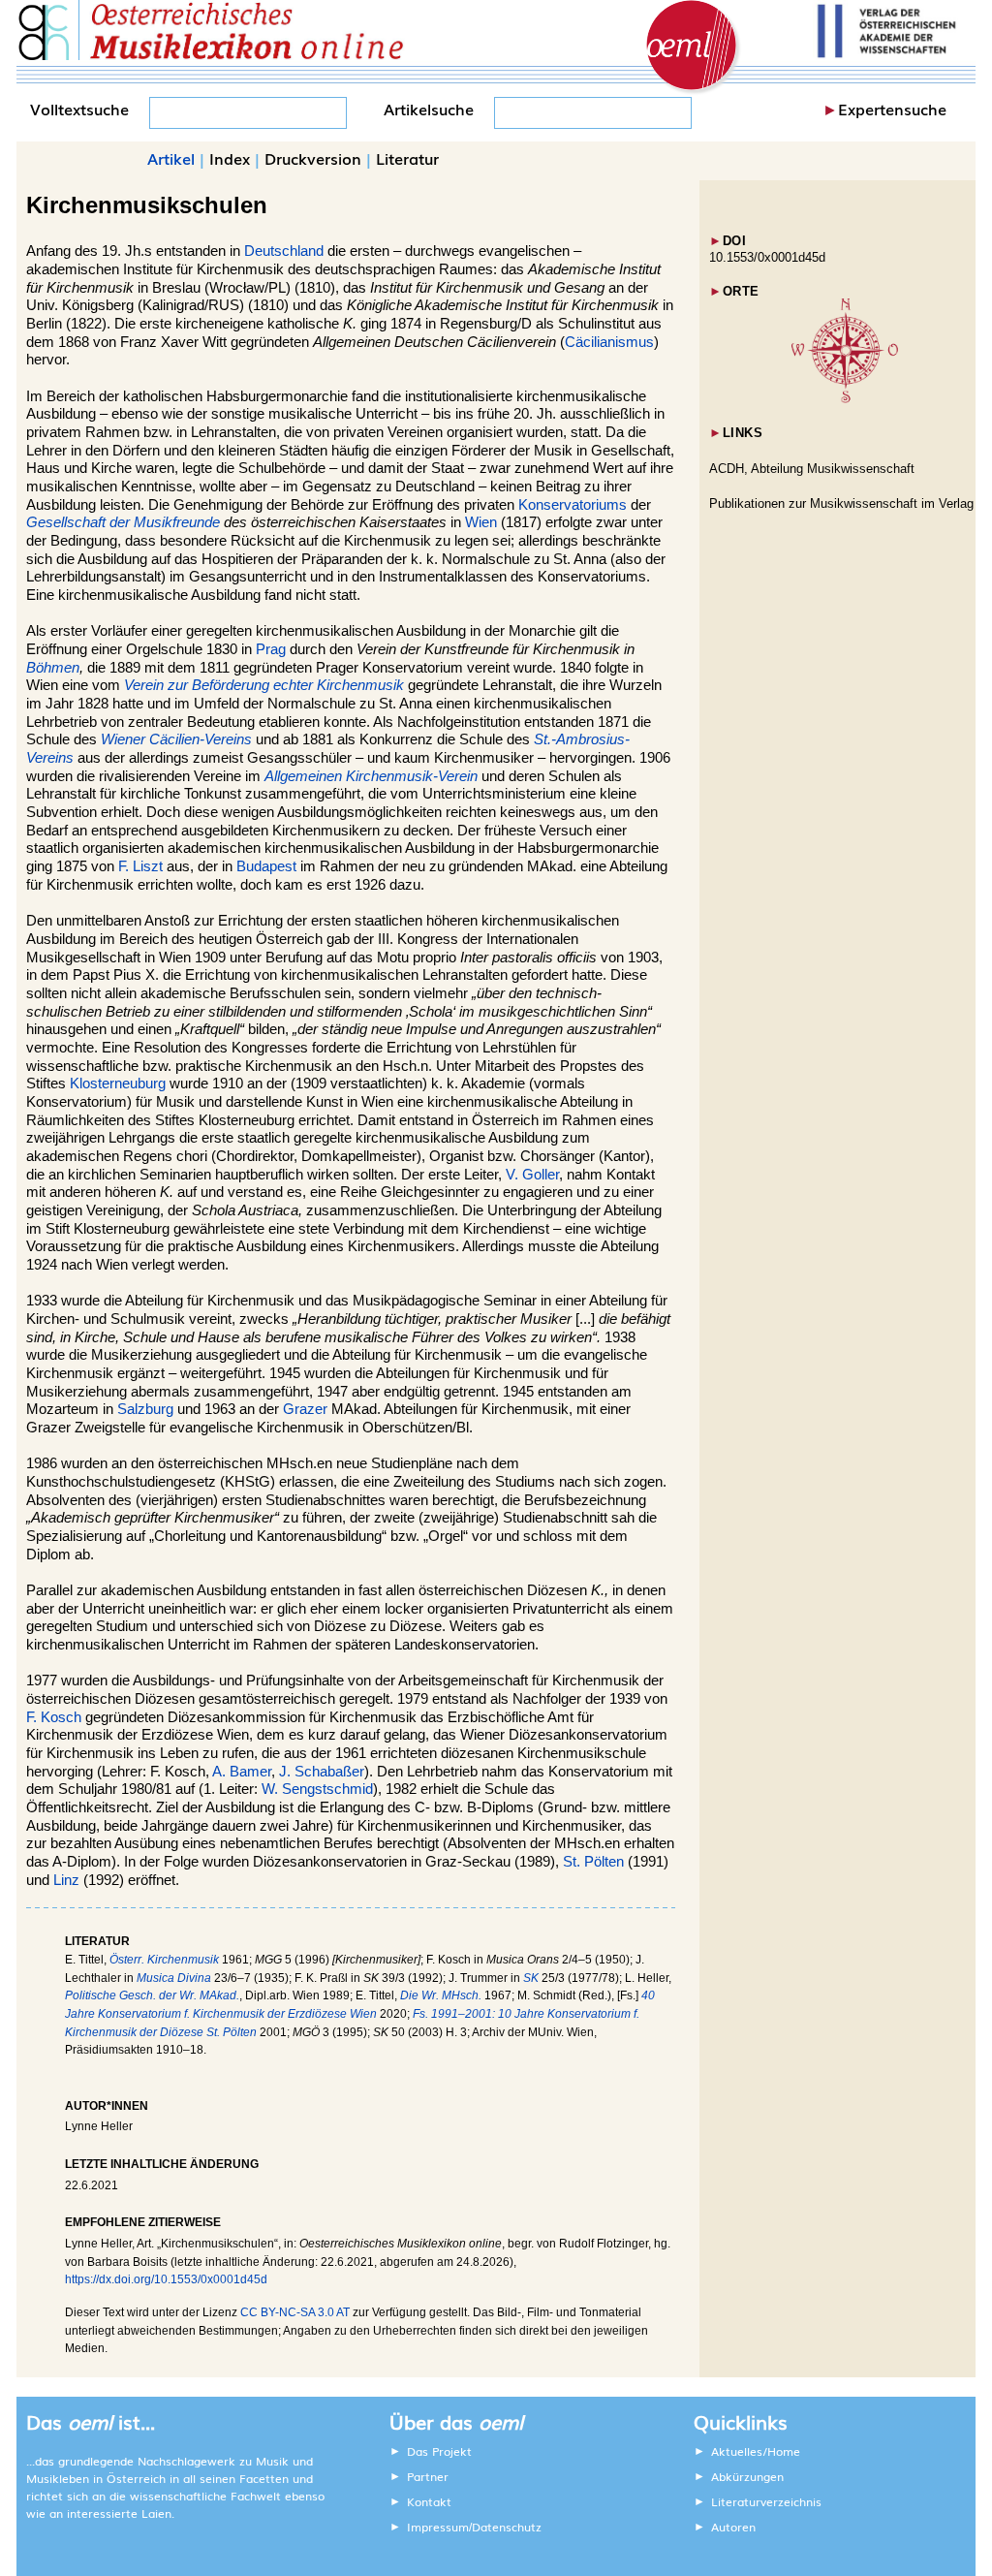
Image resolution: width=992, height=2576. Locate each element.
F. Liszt (140, 866)
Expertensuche (892, 109)
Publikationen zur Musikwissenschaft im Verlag (841, 503)
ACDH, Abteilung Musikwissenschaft (812, 469)
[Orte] (845, 399)
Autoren (733, 2527)
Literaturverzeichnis (766, 2501)
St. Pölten (593, 1862)
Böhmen (53, 668)
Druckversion (313, 158)
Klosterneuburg (118, 1084)
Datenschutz (507, 2527)
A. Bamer (242, 1772)
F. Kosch (54, 1717)
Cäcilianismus (609, 342)
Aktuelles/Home (756, 2451)
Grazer (305, 1409)
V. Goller (532, 1175)
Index (230, 158)
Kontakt (429, 2501)
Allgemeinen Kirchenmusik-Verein (371, 776)
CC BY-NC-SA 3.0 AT (295, 2312)
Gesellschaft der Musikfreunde (123, 522)
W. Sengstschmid (317, 1789)
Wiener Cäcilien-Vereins (176, 739)
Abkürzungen (747, 2476)
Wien (481, 522)
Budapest (266, 866)
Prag (271, 649)
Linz (66, 1880)
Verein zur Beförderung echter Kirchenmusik (264, 685)
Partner (428, 2476)
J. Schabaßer (322, 1772)
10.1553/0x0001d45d (767, 257)
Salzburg (145, 1409)
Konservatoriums (573, 505)
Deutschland (284, 251)
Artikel (171, 158)
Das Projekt (439, 2451)
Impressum (438, 2527)
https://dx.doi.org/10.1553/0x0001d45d (166, 2279)
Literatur (407, 158)
